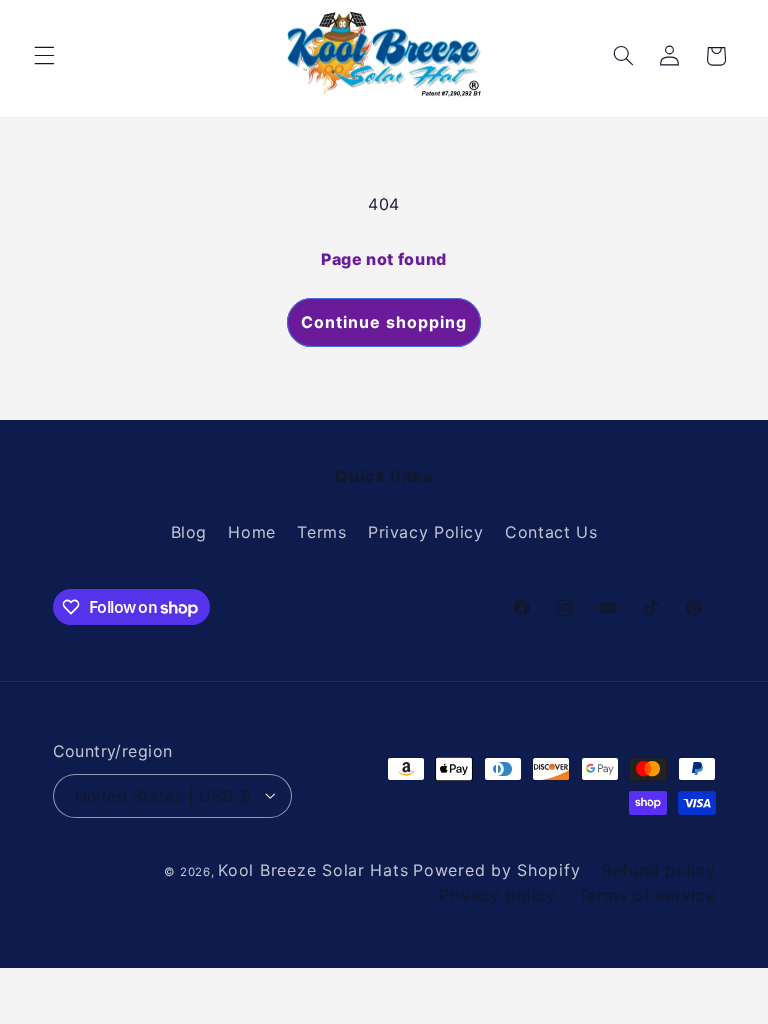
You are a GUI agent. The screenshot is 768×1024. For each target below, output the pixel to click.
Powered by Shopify (496, 870)
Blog (189, 532)
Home (252, 532)
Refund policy (659, 870)
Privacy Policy (426, 532)
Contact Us (551, 532)
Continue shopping (384, 322)
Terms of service (647, 895)
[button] (44, 56)
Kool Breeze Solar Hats (313, 870)
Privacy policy (497, 895)
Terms (321, 532)
